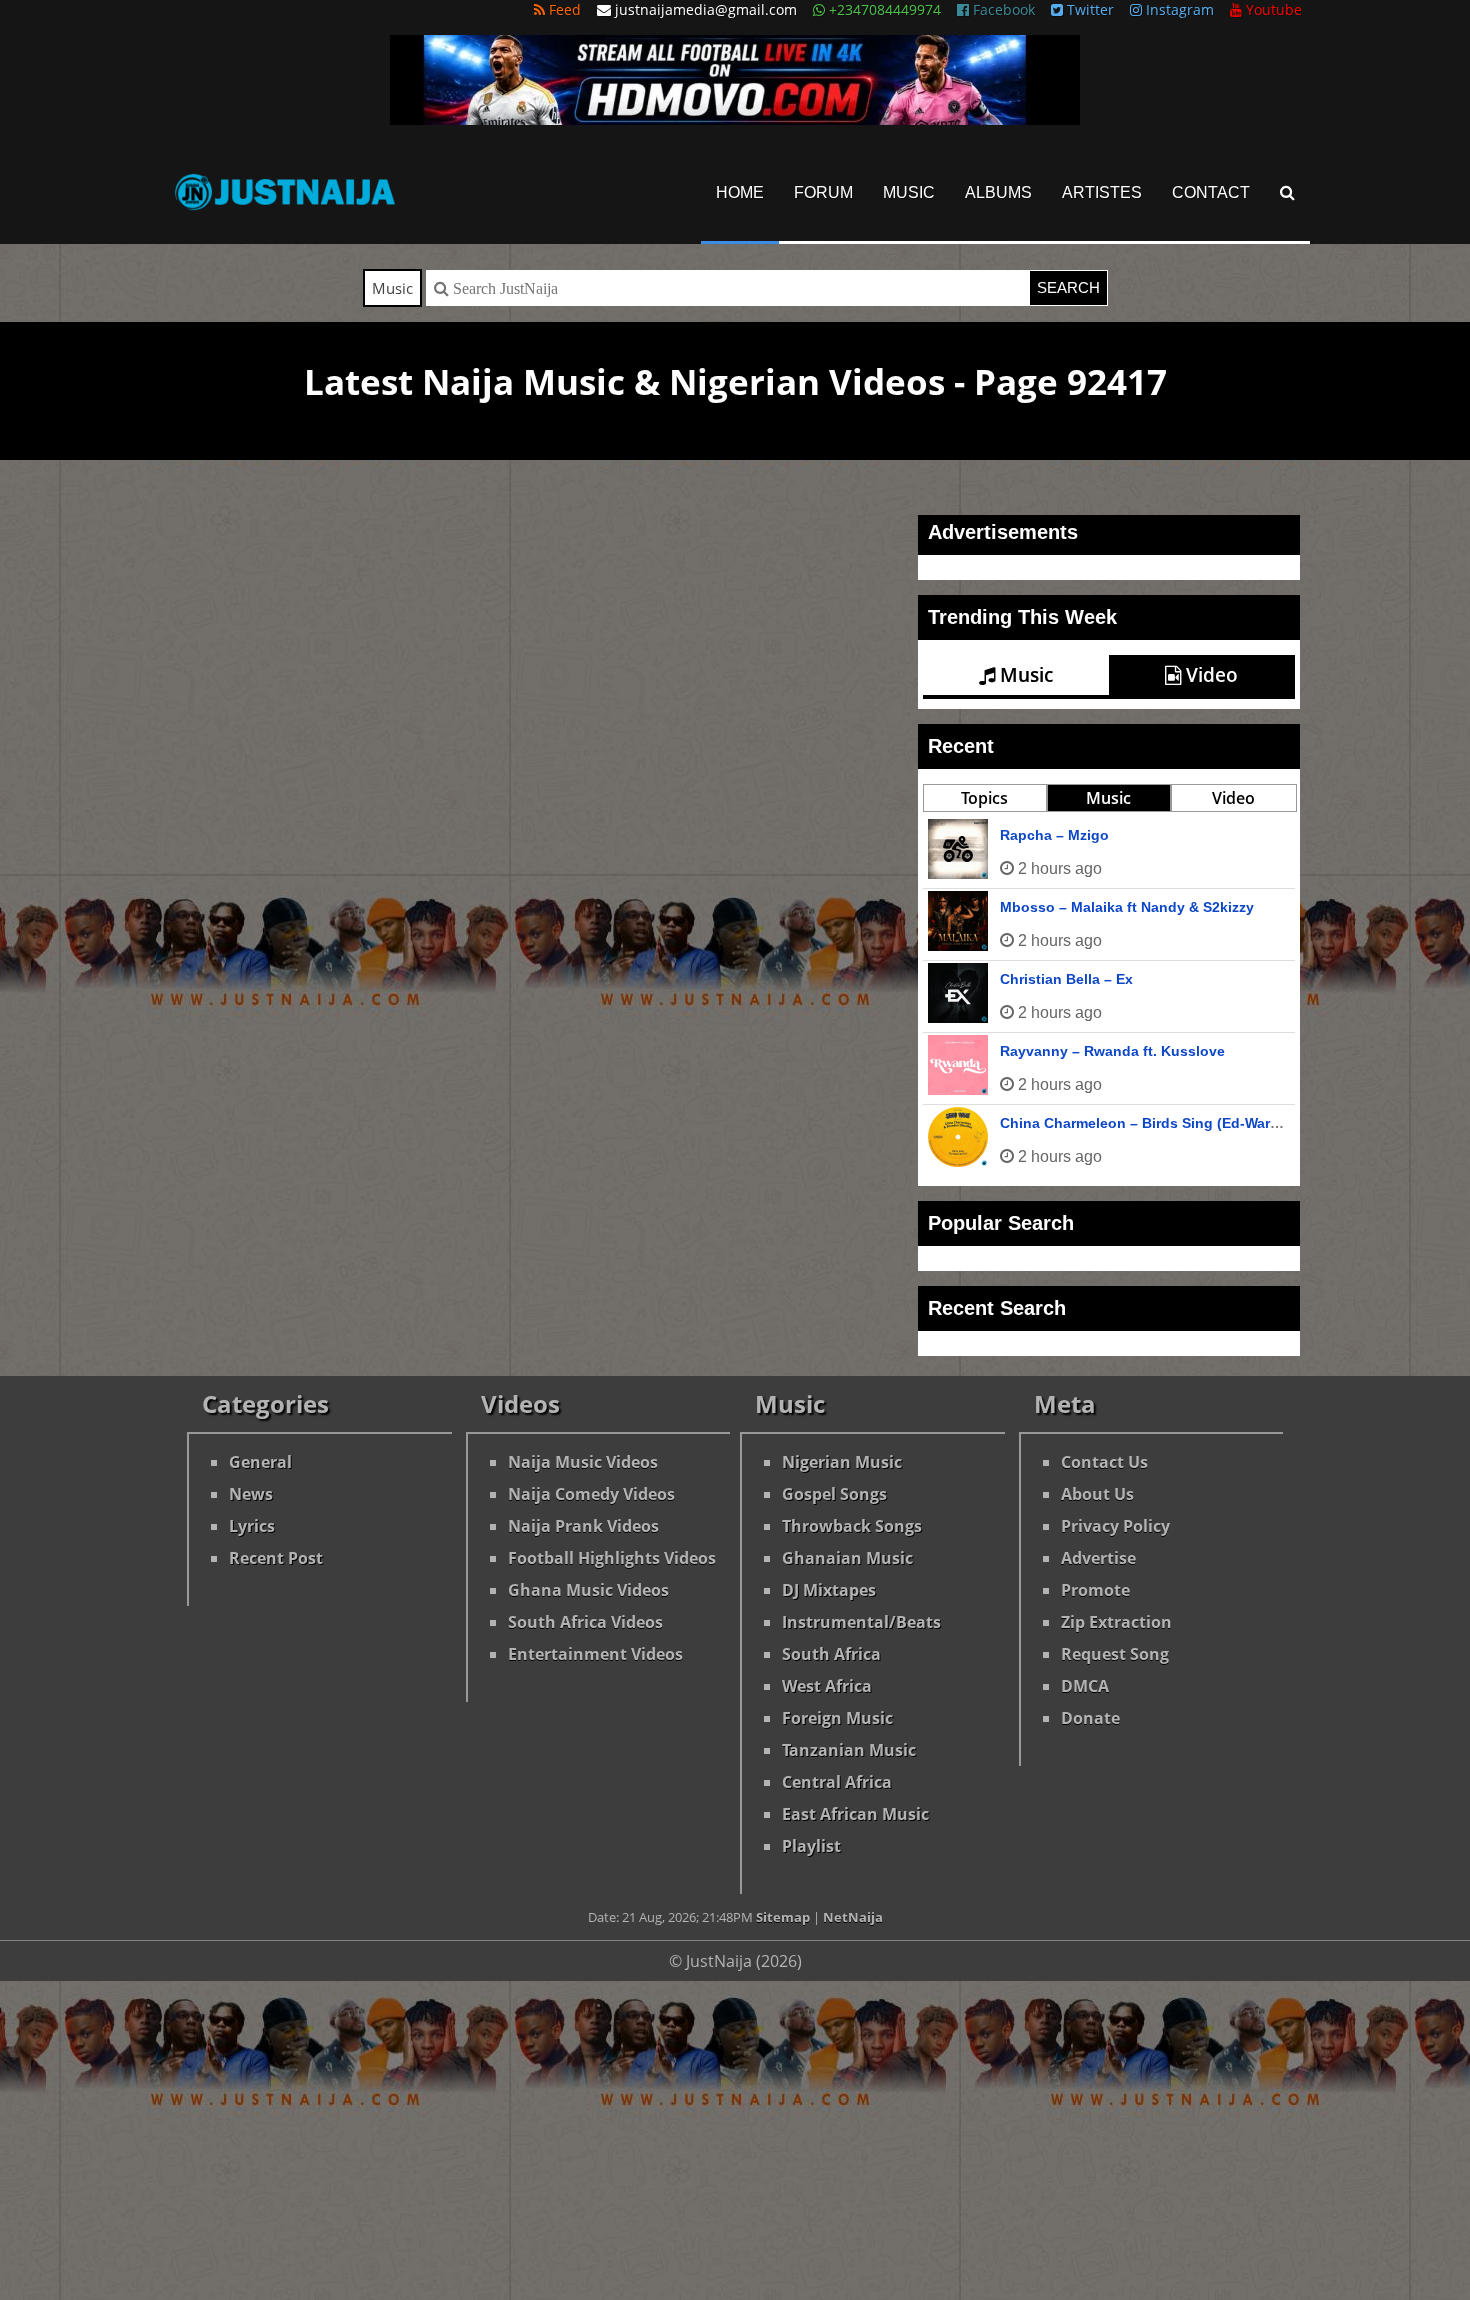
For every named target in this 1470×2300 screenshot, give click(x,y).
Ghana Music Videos (588, 1590)
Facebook (1002, 9)
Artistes (1102, 192)
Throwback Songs (852, 1526)
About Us (1097, 1494)
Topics (984, 798)
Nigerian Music (842, 1462)
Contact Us (1104, 1462)
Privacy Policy (1115, 1526)
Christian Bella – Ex (1066, 979)
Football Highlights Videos (612, 1558)
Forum (823, 192)
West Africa (827, 1686)
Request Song (1115, 1654)
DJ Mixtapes (829, 1590)
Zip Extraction (1116, 1622)
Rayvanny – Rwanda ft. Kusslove (1112, 1051)
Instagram (1178, 9)
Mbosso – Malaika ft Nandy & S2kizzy (1127, 907)
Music (909, 192)
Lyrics (252, 1526)
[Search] (1287, 192)
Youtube (1272, 9)
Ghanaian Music (847, 1558)
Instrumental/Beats (861, 1622)
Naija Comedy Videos (591, 1494)
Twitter (1088, 9)
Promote (1095, 1590)
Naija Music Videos (583, 1462)
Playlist (811, 1846)
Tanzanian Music (849, 1750)
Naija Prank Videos (583, 1526)
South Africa (831, 1654)
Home (740, 192)
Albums (998, 192)
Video (1209, 675)
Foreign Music (837, 1718)
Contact (1211, 192)
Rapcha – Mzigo (1054, 835)
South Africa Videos (585, 1622)
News (251, 1494)
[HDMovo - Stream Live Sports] (735, 119)
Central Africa (837, 1782)
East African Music (855, 1814)
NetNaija (853, 1917)
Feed (563, 9)
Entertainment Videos (595, 1654)
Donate (1090, 1718)
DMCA (1085, 1686)
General (260, 1462)
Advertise (1098, 1558)
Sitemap (783, 1917)
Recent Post (276, 1558)
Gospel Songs (834, 1494)
